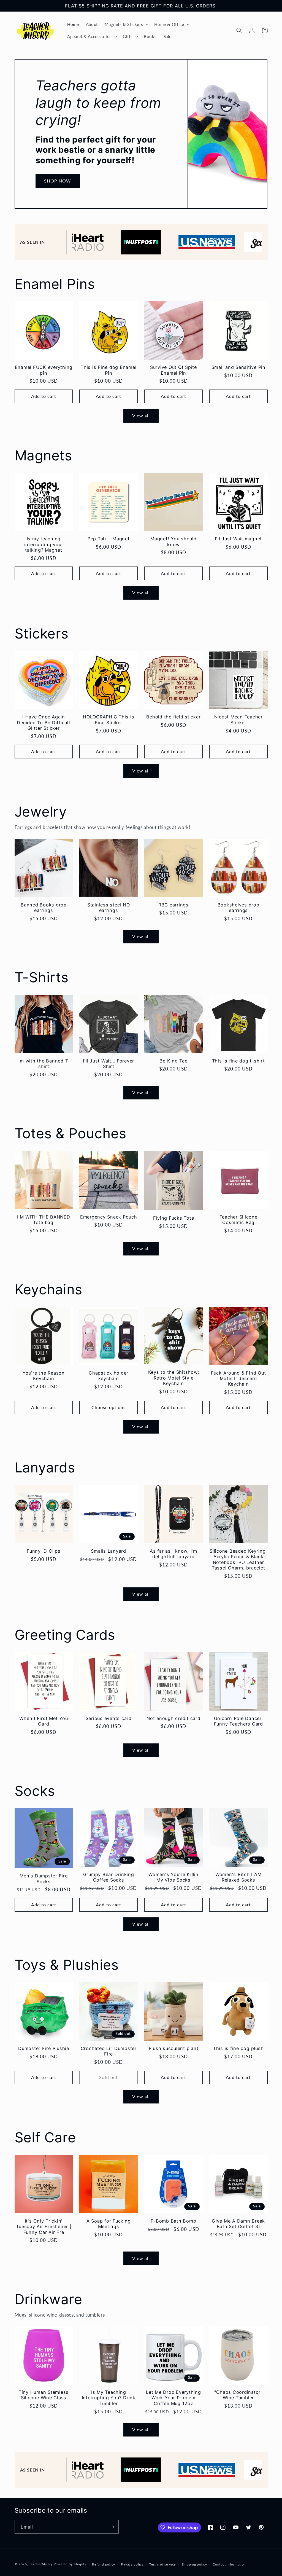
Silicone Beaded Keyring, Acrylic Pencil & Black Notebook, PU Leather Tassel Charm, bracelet (238, 1559)
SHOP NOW (58, 181)
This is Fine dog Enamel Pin (109, 370)
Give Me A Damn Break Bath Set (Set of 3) (238, 2224)
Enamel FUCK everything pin (44, 370)
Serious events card (109, 1718)
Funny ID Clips (44, 1551)
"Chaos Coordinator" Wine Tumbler (238, 2395)
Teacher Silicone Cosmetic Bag (238, 1220)
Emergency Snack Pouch (109, 1217)
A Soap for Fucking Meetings (109, 2224)
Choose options (109, 1407)
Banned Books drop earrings (44, 908)
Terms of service (162, 2564)
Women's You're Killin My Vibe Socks (173, 1877)
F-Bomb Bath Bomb (173, 2221)
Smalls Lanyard (109, 1551)
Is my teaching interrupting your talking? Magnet (44, 544)
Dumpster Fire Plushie (44, 2048)
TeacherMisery (41, 2564)
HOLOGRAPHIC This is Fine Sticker (109, 720)
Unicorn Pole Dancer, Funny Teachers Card (238, 1721)
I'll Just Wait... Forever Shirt (109, 1064)
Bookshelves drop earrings (238, 908)
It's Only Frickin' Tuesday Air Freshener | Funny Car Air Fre (44, 2227)
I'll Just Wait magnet (238, 539)
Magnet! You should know (173, 541)
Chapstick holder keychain (109, 1376)
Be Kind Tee (173, 1061)
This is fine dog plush (238, 2048)
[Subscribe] (112, 2527)
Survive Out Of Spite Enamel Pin (173, 370)
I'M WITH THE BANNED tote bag (44, 1220)
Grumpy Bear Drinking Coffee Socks (109, 1877)
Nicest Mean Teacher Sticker (238, 720)
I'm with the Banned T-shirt (44, 1064)
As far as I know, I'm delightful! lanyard (173, 1554)
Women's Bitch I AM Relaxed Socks (238, 1877)
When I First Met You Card (44, 1721)
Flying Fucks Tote (174, 1218)
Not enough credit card (173, 1718)
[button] (126, 24)
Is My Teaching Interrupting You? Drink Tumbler (109, 2398)
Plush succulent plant (174, 2048)
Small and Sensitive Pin (238, 367)
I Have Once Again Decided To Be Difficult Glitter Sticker (44, 722)
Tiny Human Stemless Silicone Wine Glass (44, 2395)
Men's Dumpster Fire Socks (44, 1879)
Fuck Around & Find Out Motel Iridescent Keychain (238, 1379)
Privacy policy (132, 2564)
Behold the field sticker (173, 717)
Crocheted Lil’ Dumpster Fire (109, 2051)
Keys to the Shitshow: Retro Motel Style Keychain (174, 1378)
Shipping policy (194, 2564)
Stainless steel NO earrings (109, 908)
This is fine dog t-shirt (238, 1061)
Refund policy (104, 2564)
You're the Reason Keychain (44, 1376)
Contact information (229, 2564)
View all (141, 416)
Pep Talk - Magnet (109, 539)
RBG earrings (173, 905)
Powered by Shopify (70, 2564)
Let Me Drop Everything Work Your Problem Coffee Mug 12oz (173, 2398)
